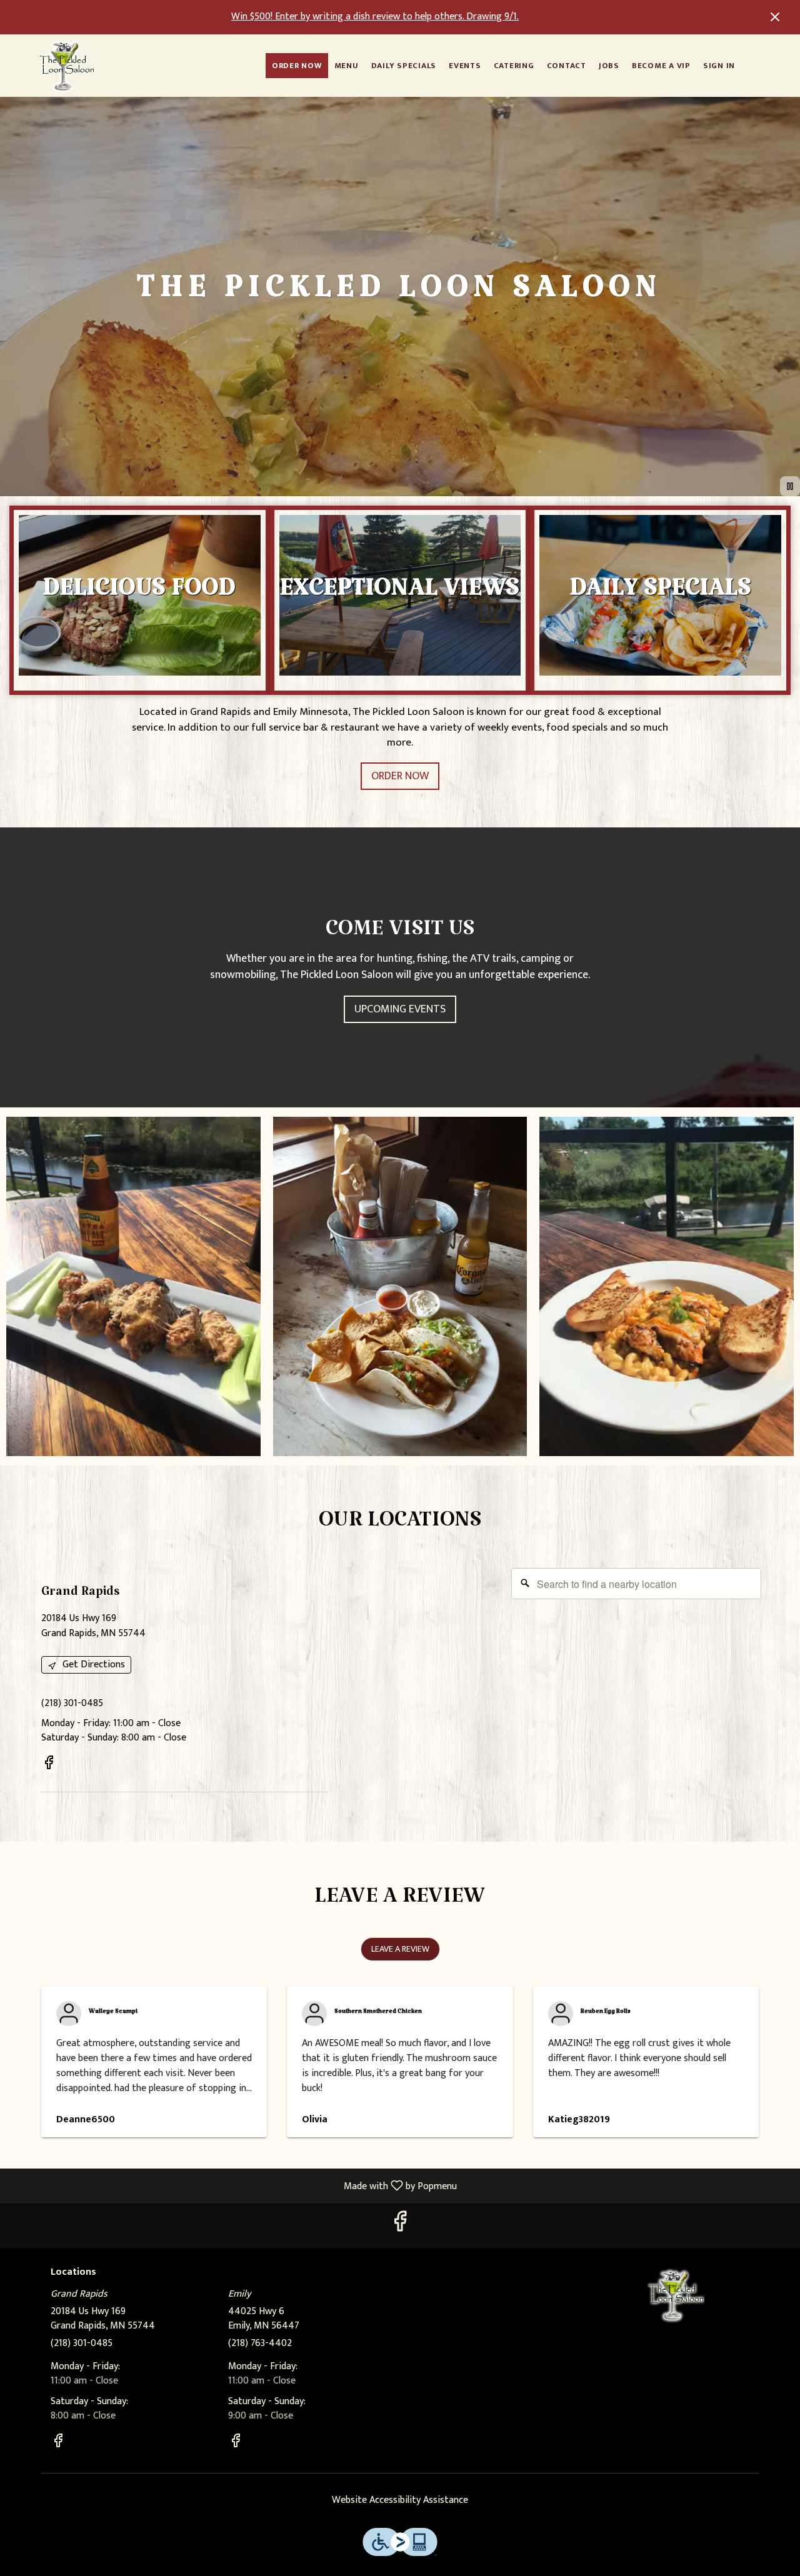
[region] (553, 1685)
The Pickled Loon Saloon (677, 2295)
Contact (567, 66)
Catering (514, 66)
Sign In (719, 66)
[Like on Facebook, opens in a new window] (49, 1765)
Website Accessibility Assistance (400, 2501)
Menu (347, 66)
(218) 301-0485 (82, 2344)
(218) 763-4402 (260, 2344)
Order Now (297, 66)
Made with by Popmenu (233, 2185)
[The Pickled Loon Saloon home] (66, 66)
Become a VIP (661, 66)
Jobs (609, 66)
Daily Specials (404, 66)
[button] (133, 1286)
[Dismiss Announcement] (775, 17)
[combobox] (636, 1584)
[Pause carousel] (790, 486)
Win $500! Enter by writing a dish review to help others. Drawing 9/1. (375, 17)
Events (465, 66)
